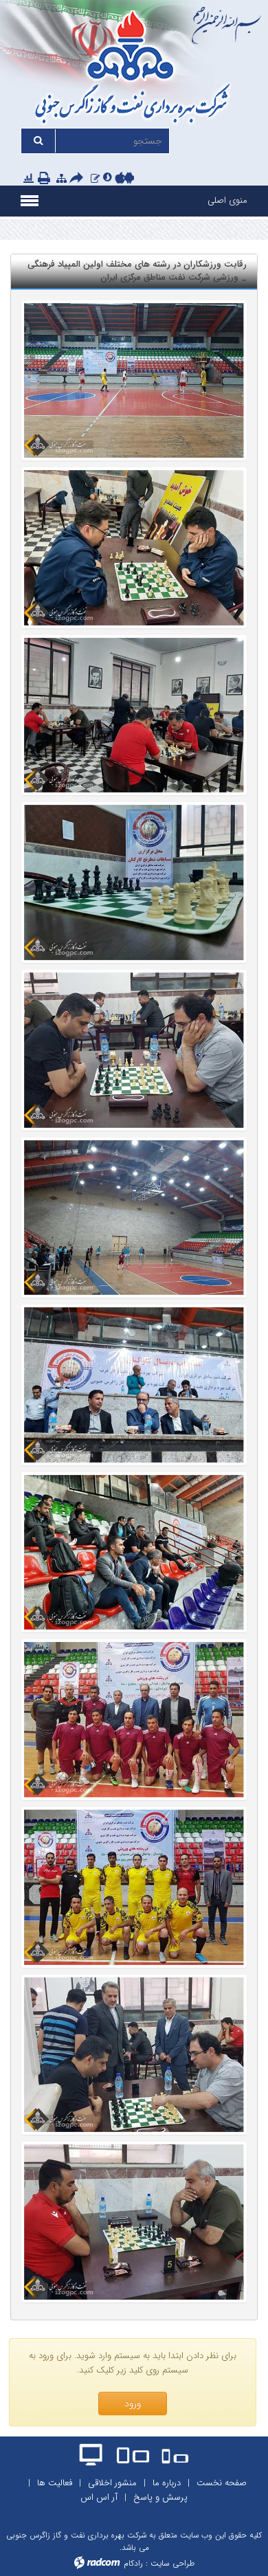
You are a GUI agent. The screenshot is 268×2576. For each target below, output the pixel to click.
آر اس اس (99, 2497)
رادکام (133, 2563)
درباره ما (167, 2483)
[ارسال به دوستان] (78, 179)
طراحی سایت (172, 2563)
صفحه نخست (222, 2483)
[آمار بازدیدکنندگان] (29, 178)
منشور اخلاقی (112, 2483)
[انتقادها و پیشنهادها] (95, 178)
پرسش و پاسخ (160, 2497)
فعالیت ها (55, 2483)
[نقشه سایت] (62, 178)
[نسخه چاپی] (45, 179)
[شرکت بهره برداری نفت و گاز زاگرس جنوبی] (134, 69)
